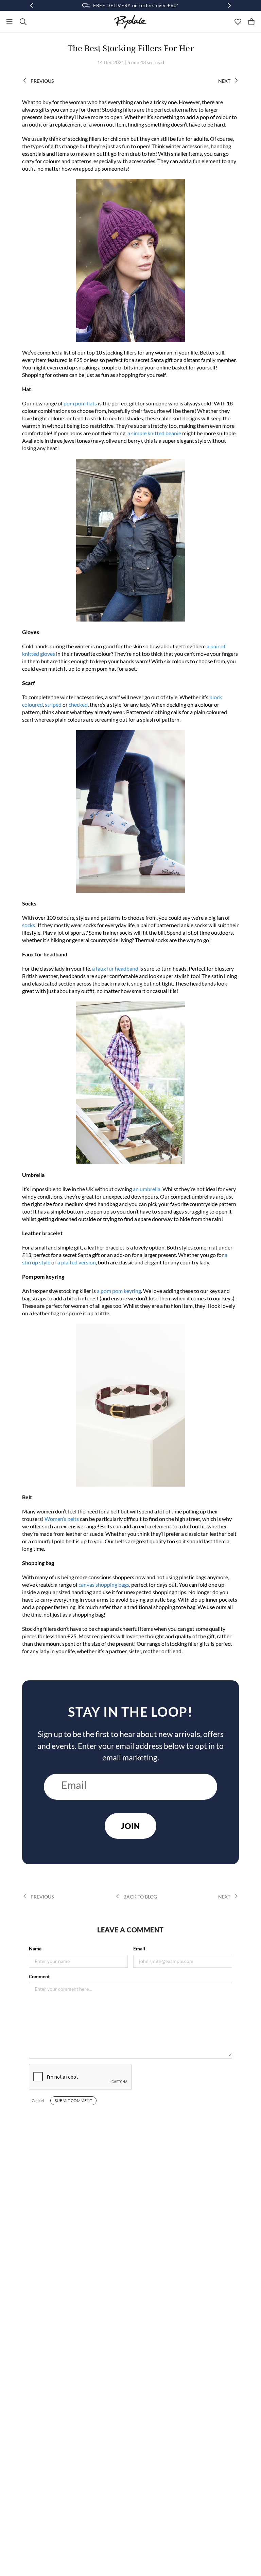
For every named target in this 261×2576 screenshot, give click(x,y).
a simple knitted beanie (154, 433)
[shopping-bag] (251, 22)
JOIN (130, 1826)
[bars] (10, 22)
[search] (23, 22)
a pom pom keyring (119, 1291)
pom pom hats (80, 403)
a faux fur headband (115, 968)
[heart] (238, 22)
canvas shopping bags (104, 1585)
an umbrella (147, 1189)
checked (78, 704)
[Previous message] (32, 5)
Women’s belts (62, 1519)
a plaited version (77, 1262)
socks (29, 925)
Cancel (38, 2101)
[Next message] (229, 5)
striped (53, 704)
